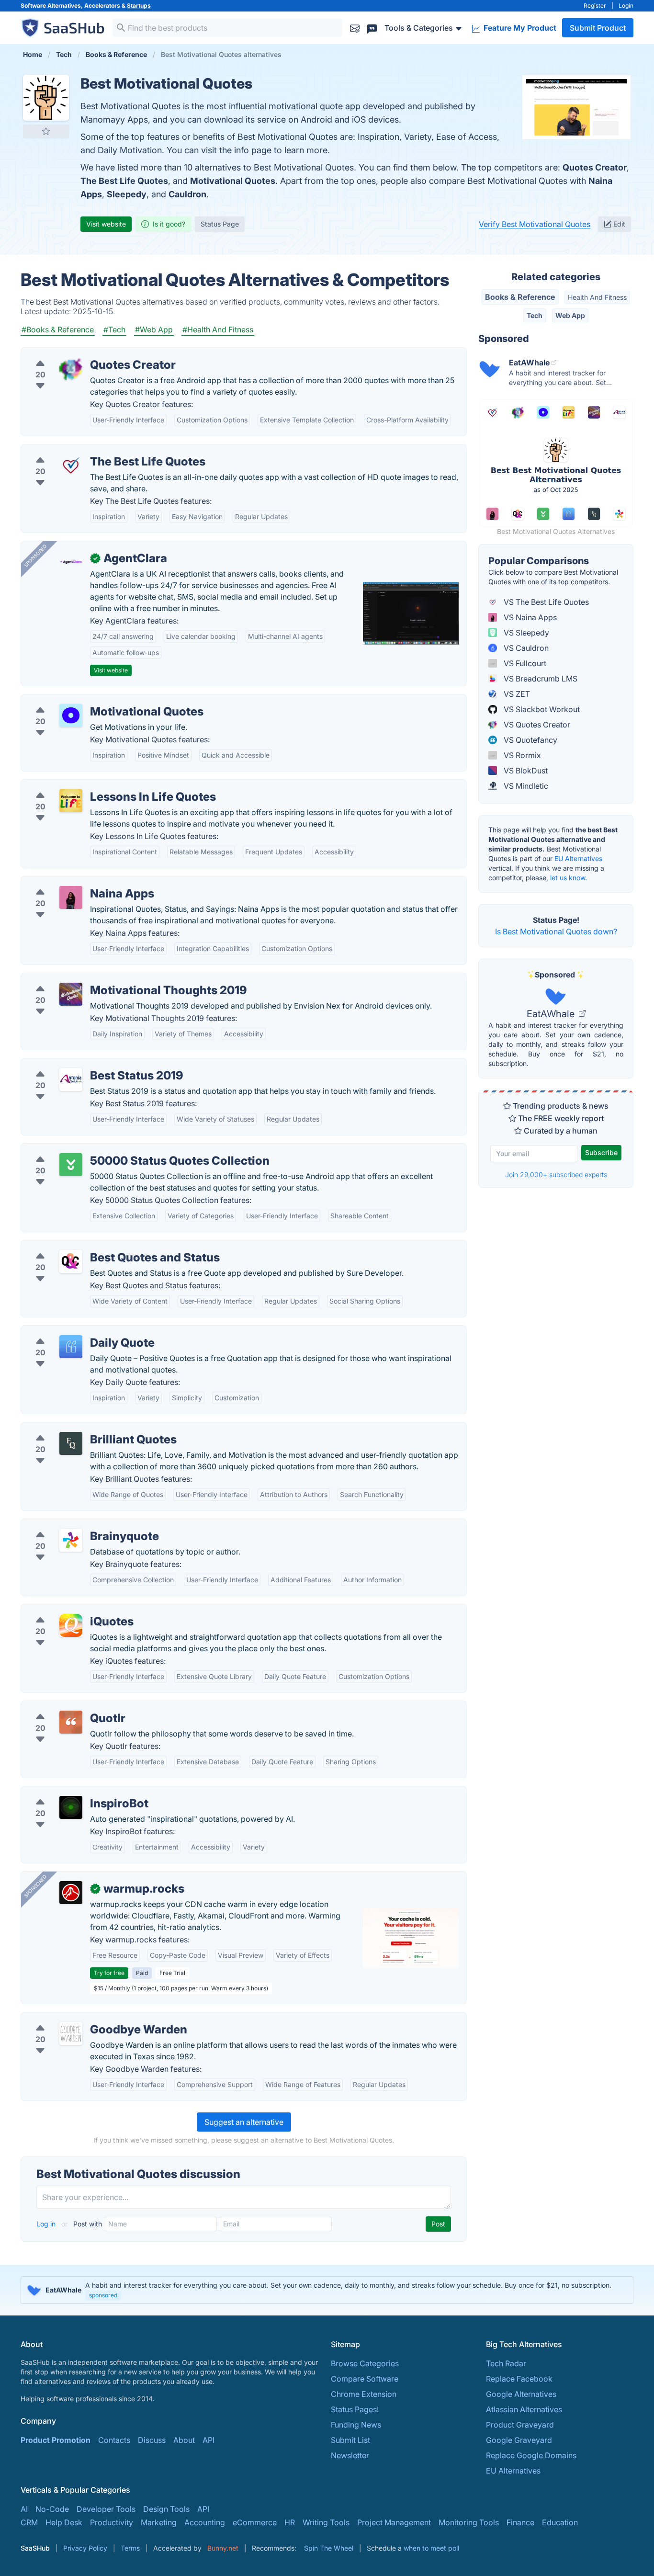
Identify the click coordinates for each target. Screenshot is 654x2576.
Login (626, 6)
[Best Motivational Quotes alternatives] (46, 98)
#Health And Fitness (218, 329)
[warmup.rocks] (71, 1893)
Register (595, 6)
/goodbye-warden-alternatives (84, 2018)
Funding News (356, 2425)
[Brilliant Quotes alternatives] (71, 1443)
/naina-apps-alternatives (73, 882)
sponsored (103, 2295)
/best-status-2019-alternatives (82, 1064)
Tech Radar (506, 2363)
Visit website (106, 224)
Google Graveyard (519, 2440)
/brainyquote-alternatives (74, 1525)
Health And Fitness (597, 297)
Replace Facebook (519, 2379)
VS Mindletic (525, 786)
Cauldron (187, 194)
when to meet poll (431, 2548)
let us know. (569, 878)
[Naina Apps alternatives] (71, 897)
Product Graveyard (520, 2425)
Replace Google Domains (531, 2455)
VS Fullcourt (524, 663)
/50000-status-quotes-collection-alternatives (109, 1149)
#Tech (114, 329)
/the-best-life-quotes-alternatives (88, 450)
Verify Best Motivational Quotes (535, 224)
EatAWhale (552, 1014)
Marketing (159, 2522)
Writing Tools (326, 2522)
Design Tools (166, 2509)
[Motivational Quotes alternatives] (71, 715)
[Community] (372, 28)
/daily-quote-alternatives (73, 1331)
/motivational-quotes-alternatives (88, 700)
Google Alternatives (521, 2394)
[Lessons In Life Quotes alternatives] (71, 801)
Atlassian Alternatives (524, 2409)
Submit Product (598, 28)
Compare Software (365, 2379)
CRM (29, 2522)
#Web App (154, 329)
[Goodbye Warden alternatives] (71, 2033)
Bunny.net (223, 2548)
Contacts (114, 2440)
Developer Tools (106, 2509)
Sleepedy (127, 194)
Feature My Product (519, 28)
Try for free (109, 1973)
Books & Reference (520, 297)
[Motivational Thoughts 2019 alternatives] (71, 994)
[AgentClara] (71, 562)
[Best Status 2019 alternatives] (71, 1079)
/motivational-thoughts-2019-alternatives (102, 979)
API (209, 2440)
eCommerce (255, 2522)
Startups (139, 6)
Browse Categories (365, 2363)
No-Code (52, 2509)
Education (560, 2522)
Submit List (350, 2440)
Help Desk (64, 2522)
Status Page (220, 224)
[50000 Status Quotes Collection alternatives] (71, 1165)
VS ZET (516, 694)
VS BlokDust (525, 771)
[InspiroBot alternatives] (71, 1807)
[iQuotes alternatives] (71, 1625)
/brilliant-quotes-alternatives (79, 1428)
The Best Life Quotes (124, 181)
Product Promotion (56, 2440)
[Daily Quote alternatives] (71, 1347)
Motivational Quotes (233, 181)
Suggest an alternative (244, 2122)
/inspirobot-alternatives (71, 1792)
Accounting (205, 2522)
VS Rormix (521, 755)
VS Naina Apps (529, 617)
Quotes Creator (595, 167)
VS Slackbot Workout (541, 709)
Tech (535, 315)
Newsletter (350, 2455)
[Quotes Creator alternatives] (71, 369)
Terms (130, 2548)
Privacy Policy (85, 2548)
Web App (570, 315)
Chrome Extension (364, 2394)
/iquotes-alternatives (66, 1610)
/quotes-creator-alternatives (79, 353)
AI (24, 2509)
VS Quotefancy (530, 740)
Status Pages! (355, 2409)
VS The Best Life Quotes (545, 602)
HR (290, 2522)
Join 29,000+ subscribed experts (556, 1175)
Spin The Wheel (329, 2548)
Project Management (394, 2522)
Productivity (112, 2522)
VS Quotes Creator (536, 725)
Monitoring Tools (469, 2522)
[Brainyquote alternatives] (71, 1540)
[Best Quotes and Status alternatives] (71, 1261)
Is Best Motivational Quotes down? (556, 931)
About (184, 2440)
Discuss (152, 2440)
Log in (47, 2224)
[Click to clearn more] (327, 2290)
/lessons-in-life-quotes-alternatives (92, 785)
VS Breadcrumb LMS (540, 679)
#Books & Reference (58, 329)
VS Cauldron (525, 648)
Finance (520, 2522)
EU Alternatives (578, 858)
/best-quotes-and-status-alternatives (95, 1246)
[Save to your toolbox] (46, 131)
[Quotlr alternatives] (71, 1722)
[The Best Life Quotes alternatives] (71, 465)
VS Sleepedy (525, 633)
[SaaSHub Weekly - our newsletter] (355, 28)
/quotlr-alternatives (63, 1707)
